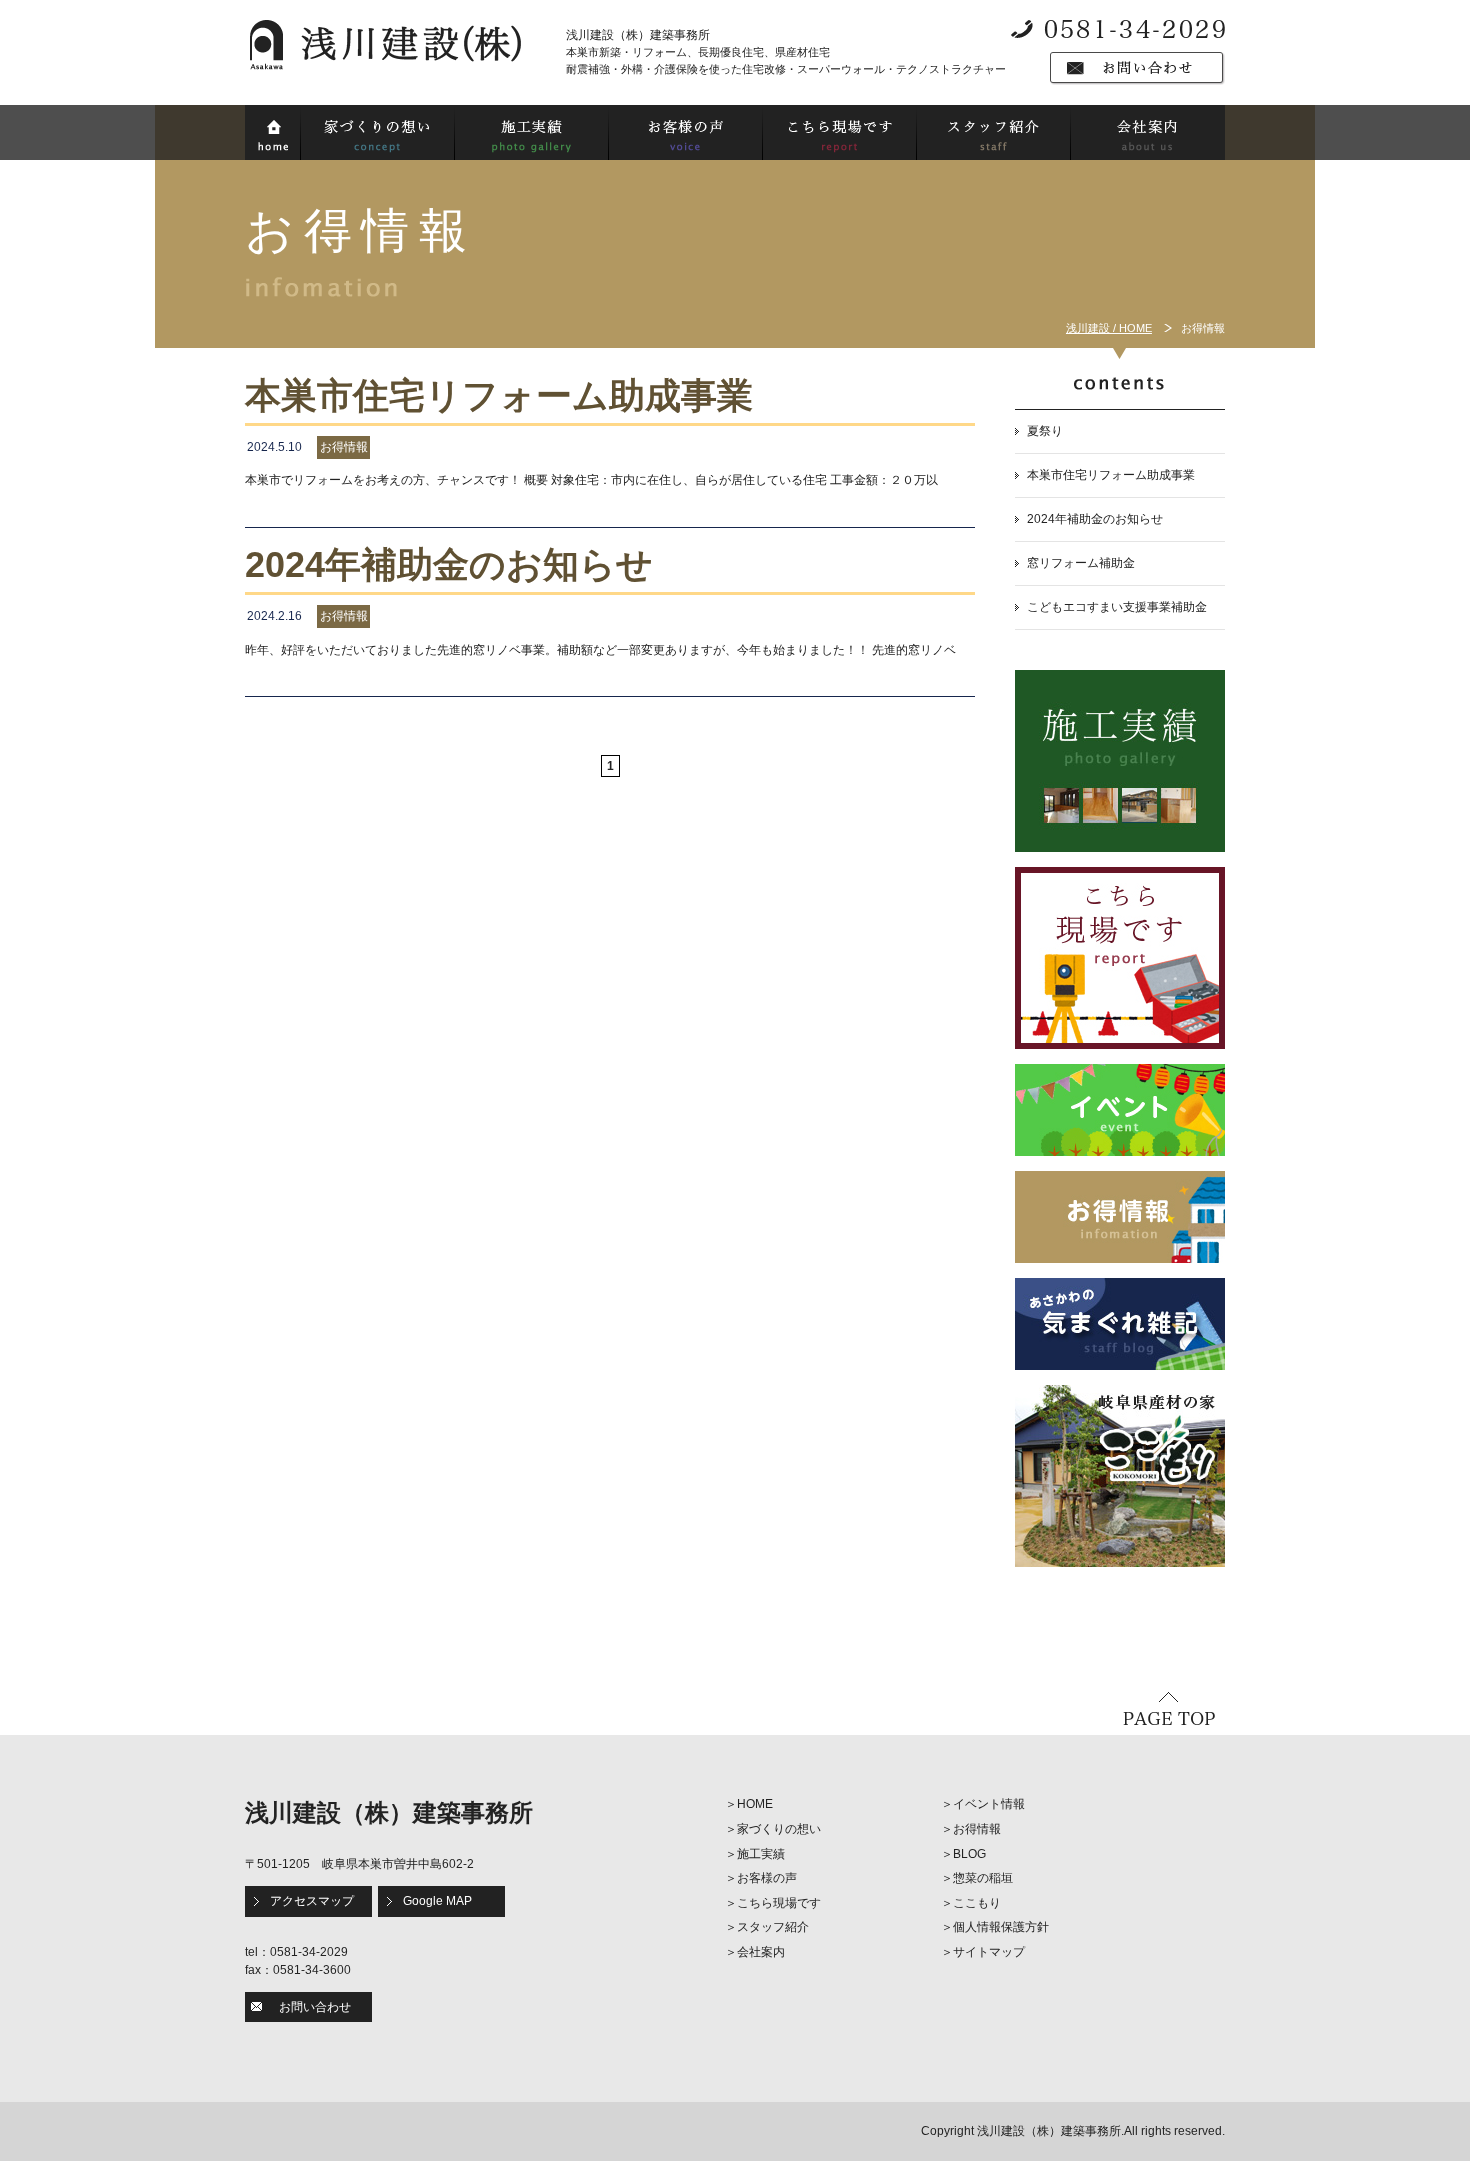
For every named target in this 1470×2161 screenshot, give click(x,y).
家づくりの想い (779, 1829)
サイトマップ (989, 1952)
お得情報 (977, 1829)
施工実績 (761, 1854)
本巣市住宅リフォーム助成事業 (1111, 475)
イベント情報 (989, 1804)
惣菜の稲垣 (983, 1878)
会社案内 (761, 1952)
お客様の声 (767, 1878)
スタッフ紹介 (773, 1927)
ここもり (977, 1903)
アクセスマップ (312, 1901)
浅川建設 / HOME (1109, 328)
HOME (755, 1804)
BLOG (969, 1854)
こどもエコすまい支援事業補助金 (1117, 607)
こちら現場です (779, 1903)
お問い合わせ (315, 2007)
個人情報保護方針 (1001, 1927)
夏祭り (1045, 431)
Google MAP (437, 1901)
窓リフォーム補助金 (1081, 563)
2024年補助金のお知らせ (1095, 519)
